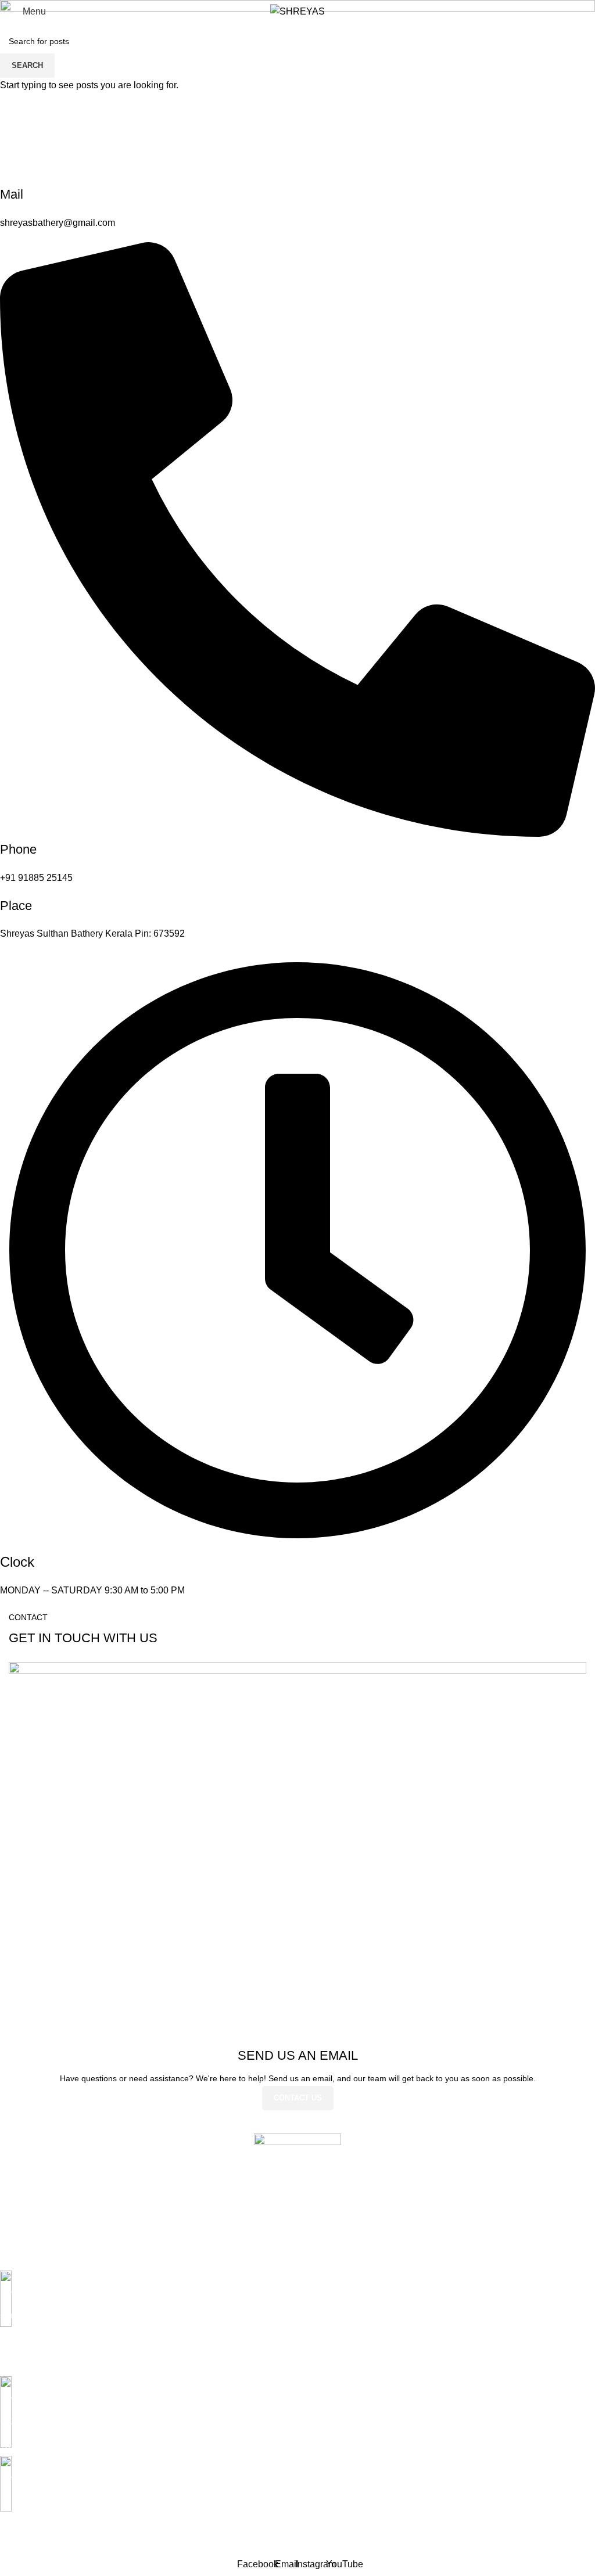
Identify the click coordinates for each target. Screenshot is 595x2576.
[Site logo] (297, 11)
